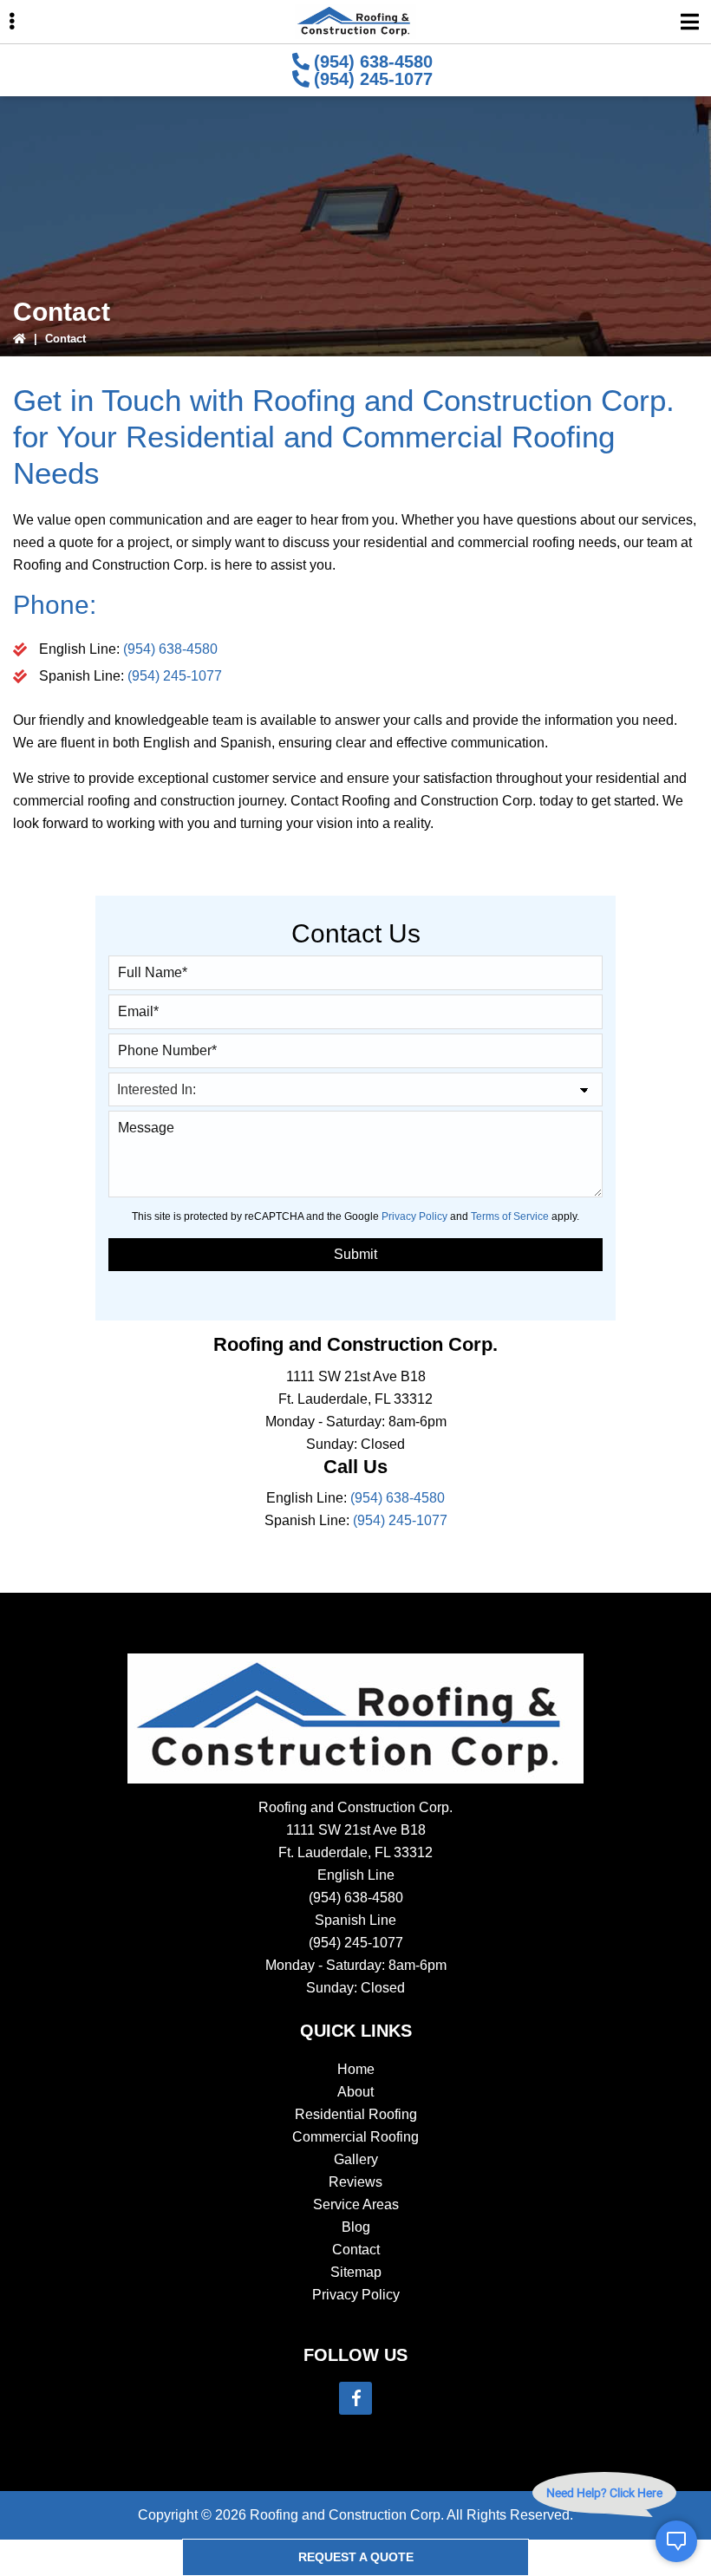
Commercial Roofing (355, 2137)
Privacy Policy (414, 1216)
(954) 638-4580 (373, 62)
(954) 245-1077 (373, 79)
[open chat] (676, 2541)
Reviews (355, 2182)
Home (356, 2069)
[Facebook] (355, 2398)
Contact (356, 2250)
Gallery (356, 2159)
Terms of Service (510, 1216)
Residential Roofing (356, 2114)
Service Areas (356, 2204)
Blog (356, 2227)
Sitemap (356, 2272)
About (355, 2092)
